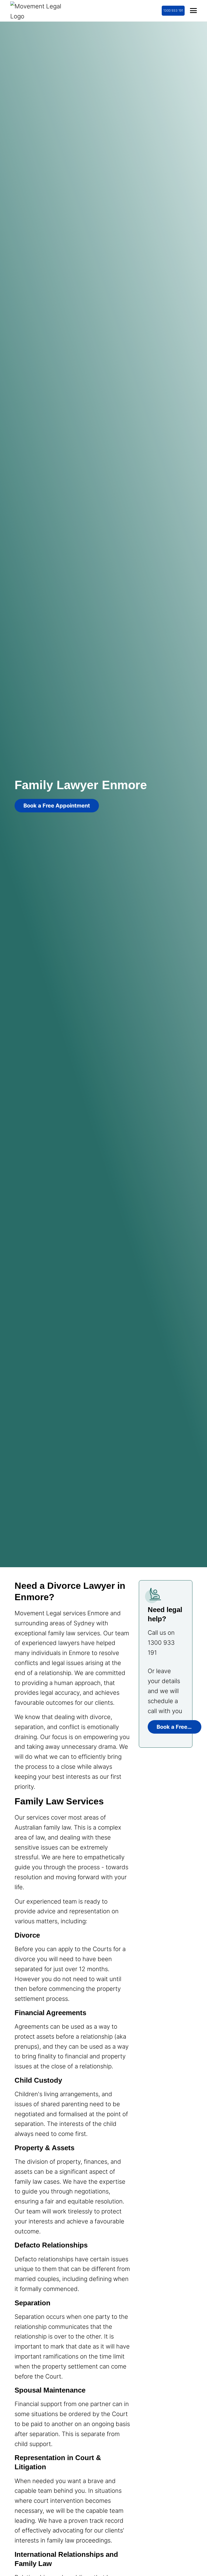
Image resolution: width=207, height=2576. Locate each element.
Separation (32, 2303)
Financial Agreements (50, 2013)
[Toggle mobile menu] (193, 11)
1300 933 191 (173, 10)
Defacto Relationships (51, 2245)
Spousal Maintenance (50, 2390)
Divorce (27, 1935)
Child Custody (38, 2080)
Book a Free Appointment (57, 806)
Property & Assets (44, 2148)
